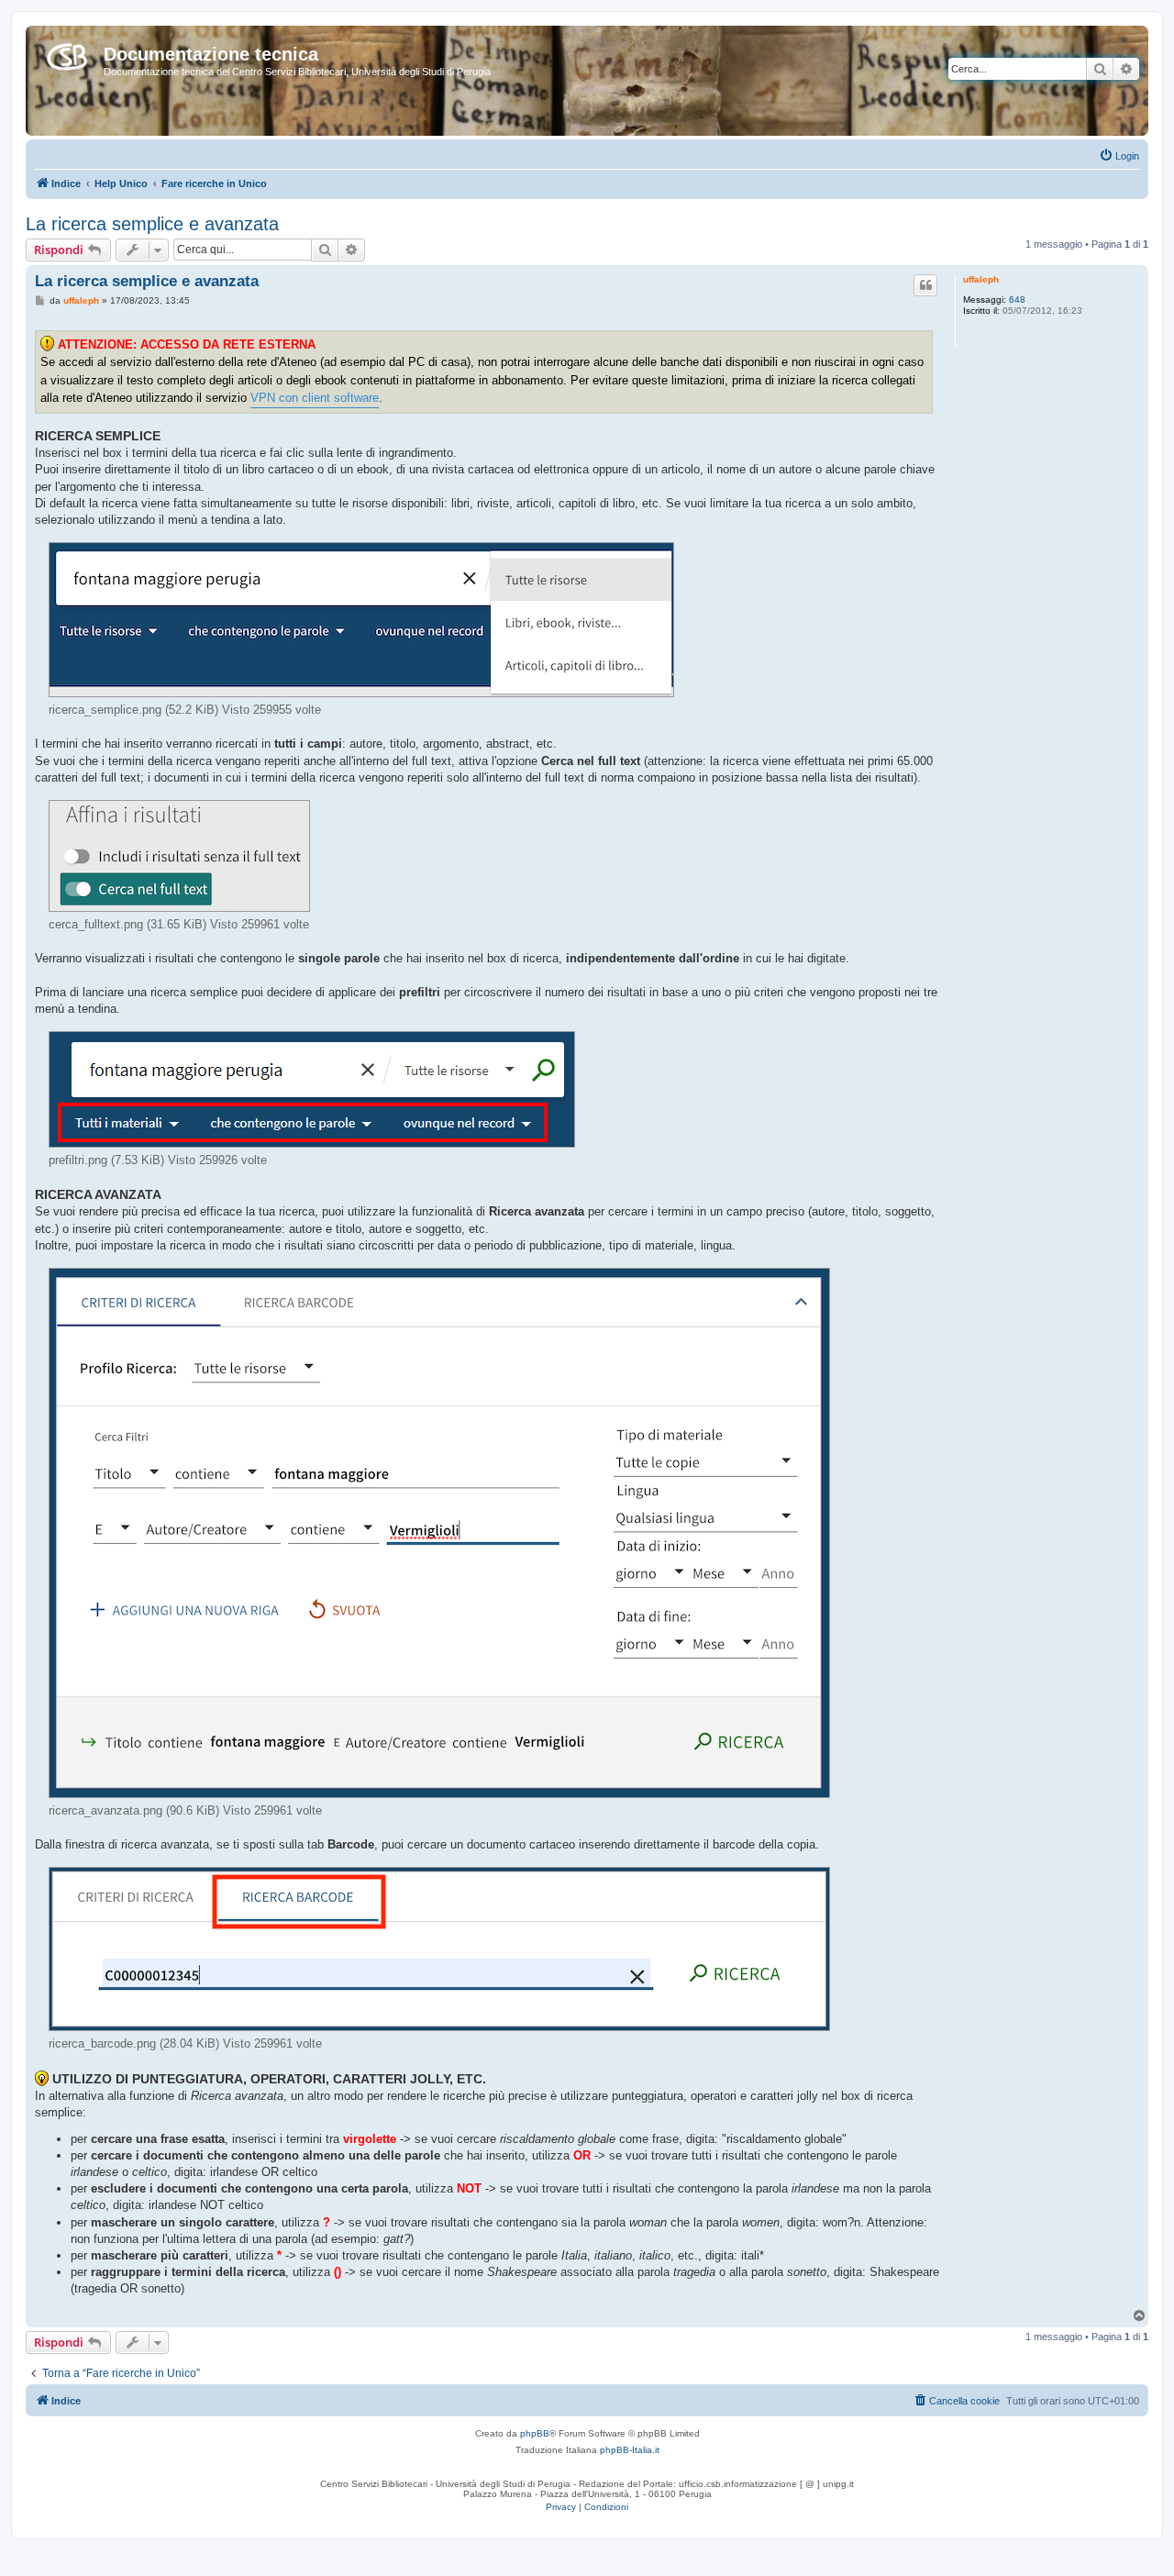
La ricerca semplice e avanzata (152, 224)
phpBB (535, 2433)
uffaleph (981, 279)
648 (1017, 300)
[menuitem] (1119, 156)
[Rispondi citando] (925, 285)
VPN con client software (315, 398)
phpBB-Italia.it (630, 2450)
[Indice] (67, 53)
